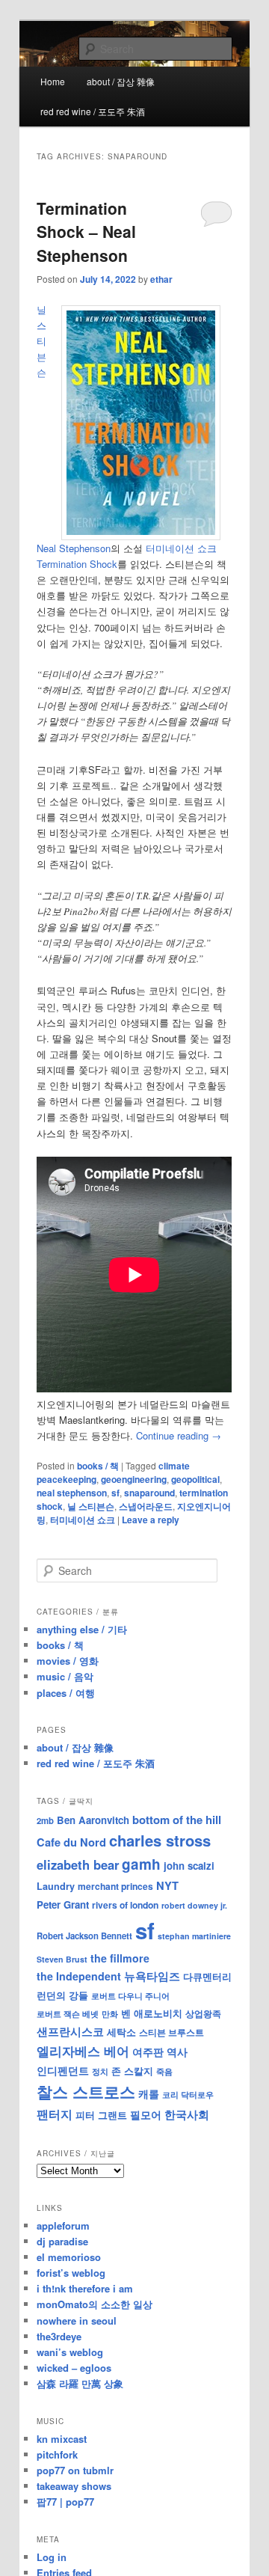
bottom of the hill (177, 1820)
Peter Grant (63, 1905)
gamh (141, 1864)
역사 (177, 2052)
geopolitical (195, 1479)
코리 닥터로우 (188, 2094)
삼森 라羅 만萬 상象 (80, 2383)
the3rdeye (59, 2336)
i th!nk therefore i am (85, 2288)
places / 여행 (66, 1693)
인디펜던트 (63, 2070)
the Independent (79, 1976)
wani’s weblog (70, 2352)
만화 (110, 2013)
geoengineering (134, 1479)
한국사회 (187, 2114)
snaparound (149, 1493)
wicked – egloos (74, 2368)
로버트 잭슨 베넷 (68, 2013)
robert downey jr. (194, 1905)
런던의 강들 (62, 1995)
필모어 (146, 2114)
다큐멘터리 (207, 1977)
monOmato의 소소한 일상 (95, 2304)
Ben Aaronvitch (93, 1820)
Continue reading (179, 1435)
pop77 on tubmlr (75, 2470)
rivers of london (125, 1905)
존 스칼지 (132, 2071)
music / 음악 (65, 1676)
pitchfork (57, 2454)
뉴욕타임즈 (152, 1976)
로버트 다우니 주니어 (130, 1996)
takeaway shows (74, 2486)
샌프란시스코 (70, 2031)
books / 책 (98, 1466)
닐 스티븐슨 (91, 1506)
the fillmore (120, 1958)
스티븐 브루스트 (171, 2032)
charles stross (160, 1840)
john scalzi (189, 1866)
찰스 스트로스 (86, 2092)
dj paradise (62, 2241)
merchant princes (115, 1886)
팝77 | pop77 (65, 2502)
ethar (161, 279)
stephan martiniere (194, 1936)
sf (115, 1493)
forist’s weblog (71, 2273)
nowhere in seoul (77, 2320)
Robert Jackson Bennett (84, 1936)
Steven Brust (62, 1959)
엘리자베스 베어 (83, 2051)
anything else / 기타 (82, 1629)
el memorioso (69, 2257)
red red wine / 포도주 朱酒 (93, 111)
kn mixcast (62, 2439)
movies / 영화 (68, 1661)
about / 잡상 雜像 (121, 81)
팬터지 (55, 2114)
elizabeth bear (78, 1864)
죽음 (164, 2071)
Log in (52, 2557)
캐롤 (149, 2094)
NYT (167, 1885)
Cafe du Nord (71, 1842)
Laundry (56, 1886)
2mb (45, 1820)
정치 (100, 2071)
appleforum (63, 2225)
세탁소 (121, 2032)
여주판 (148, 2052)
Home (53, 81)
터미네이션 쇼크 (83, 1520)
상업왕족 (203, 2013)
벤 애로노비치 (152, 2013)
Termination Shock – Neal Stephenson (86, 232)
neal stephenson (72, 1493)
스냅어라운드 (146, 1506)
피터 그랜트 (101, 2115)
